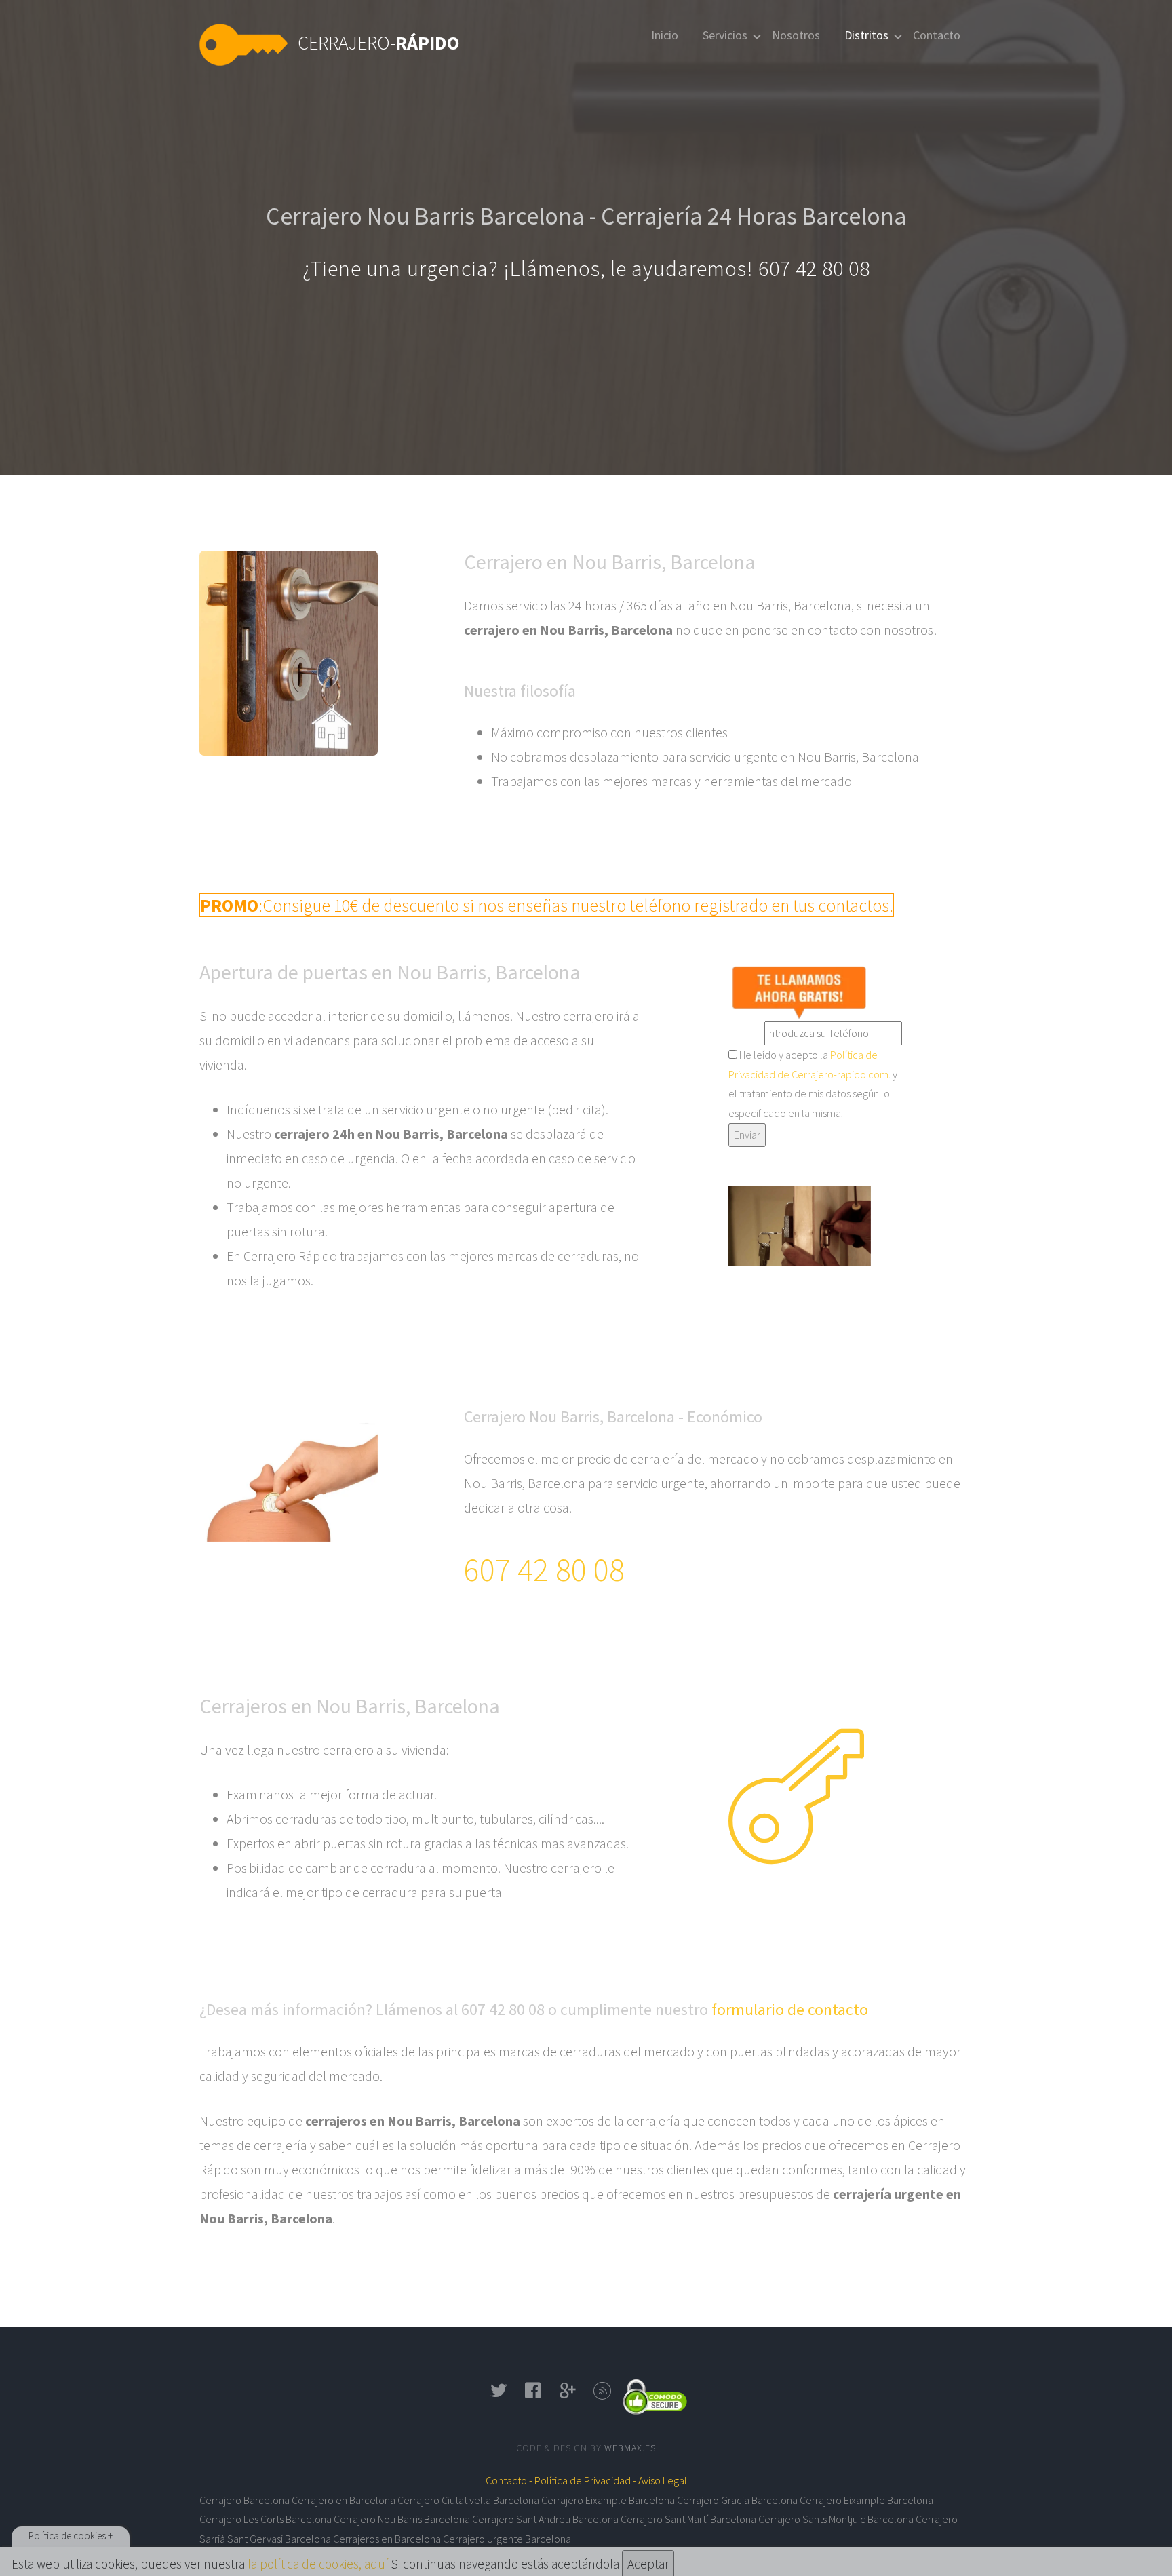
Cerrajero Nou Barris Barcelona (402, 2519)
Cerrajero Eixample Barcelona (608, 2500)
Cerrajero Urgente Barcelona (507, 2539)
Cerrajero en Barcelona (344, 2500)
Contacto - (509, 2480)
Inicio (665, 35)
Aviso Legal (663, 2480)
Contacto (937, 35)
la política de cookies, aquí (318, 2564)
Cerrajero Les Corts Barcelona (266, 2519)
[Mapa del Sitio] (603, 2395)
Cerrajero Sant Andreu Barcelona (545, 2519)
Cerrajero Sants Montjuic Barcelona (836, 2519)
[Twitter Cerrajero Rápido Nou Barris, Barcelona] (499, 2395)
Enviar (747, 1135)
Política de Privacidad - (585, 2480)
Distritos (866, 35)
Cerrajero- (379, 43)
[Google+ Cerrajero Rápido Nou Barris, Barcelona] (568, 2395)
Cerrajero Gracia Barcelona (737, 2500)
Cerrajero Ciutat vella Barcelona (468, 2500)
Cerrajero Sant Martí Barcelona (688, 2519)
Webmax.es (630, 2448)
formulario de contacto (790, 2009)
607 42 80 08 (814, 269)
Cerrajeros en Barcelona (387, 2539)
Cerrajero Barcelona (245, 2500)
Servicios (725, 35)
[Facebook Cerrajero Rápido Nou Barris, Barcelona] (533, 2395)
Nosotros (796, 35)
